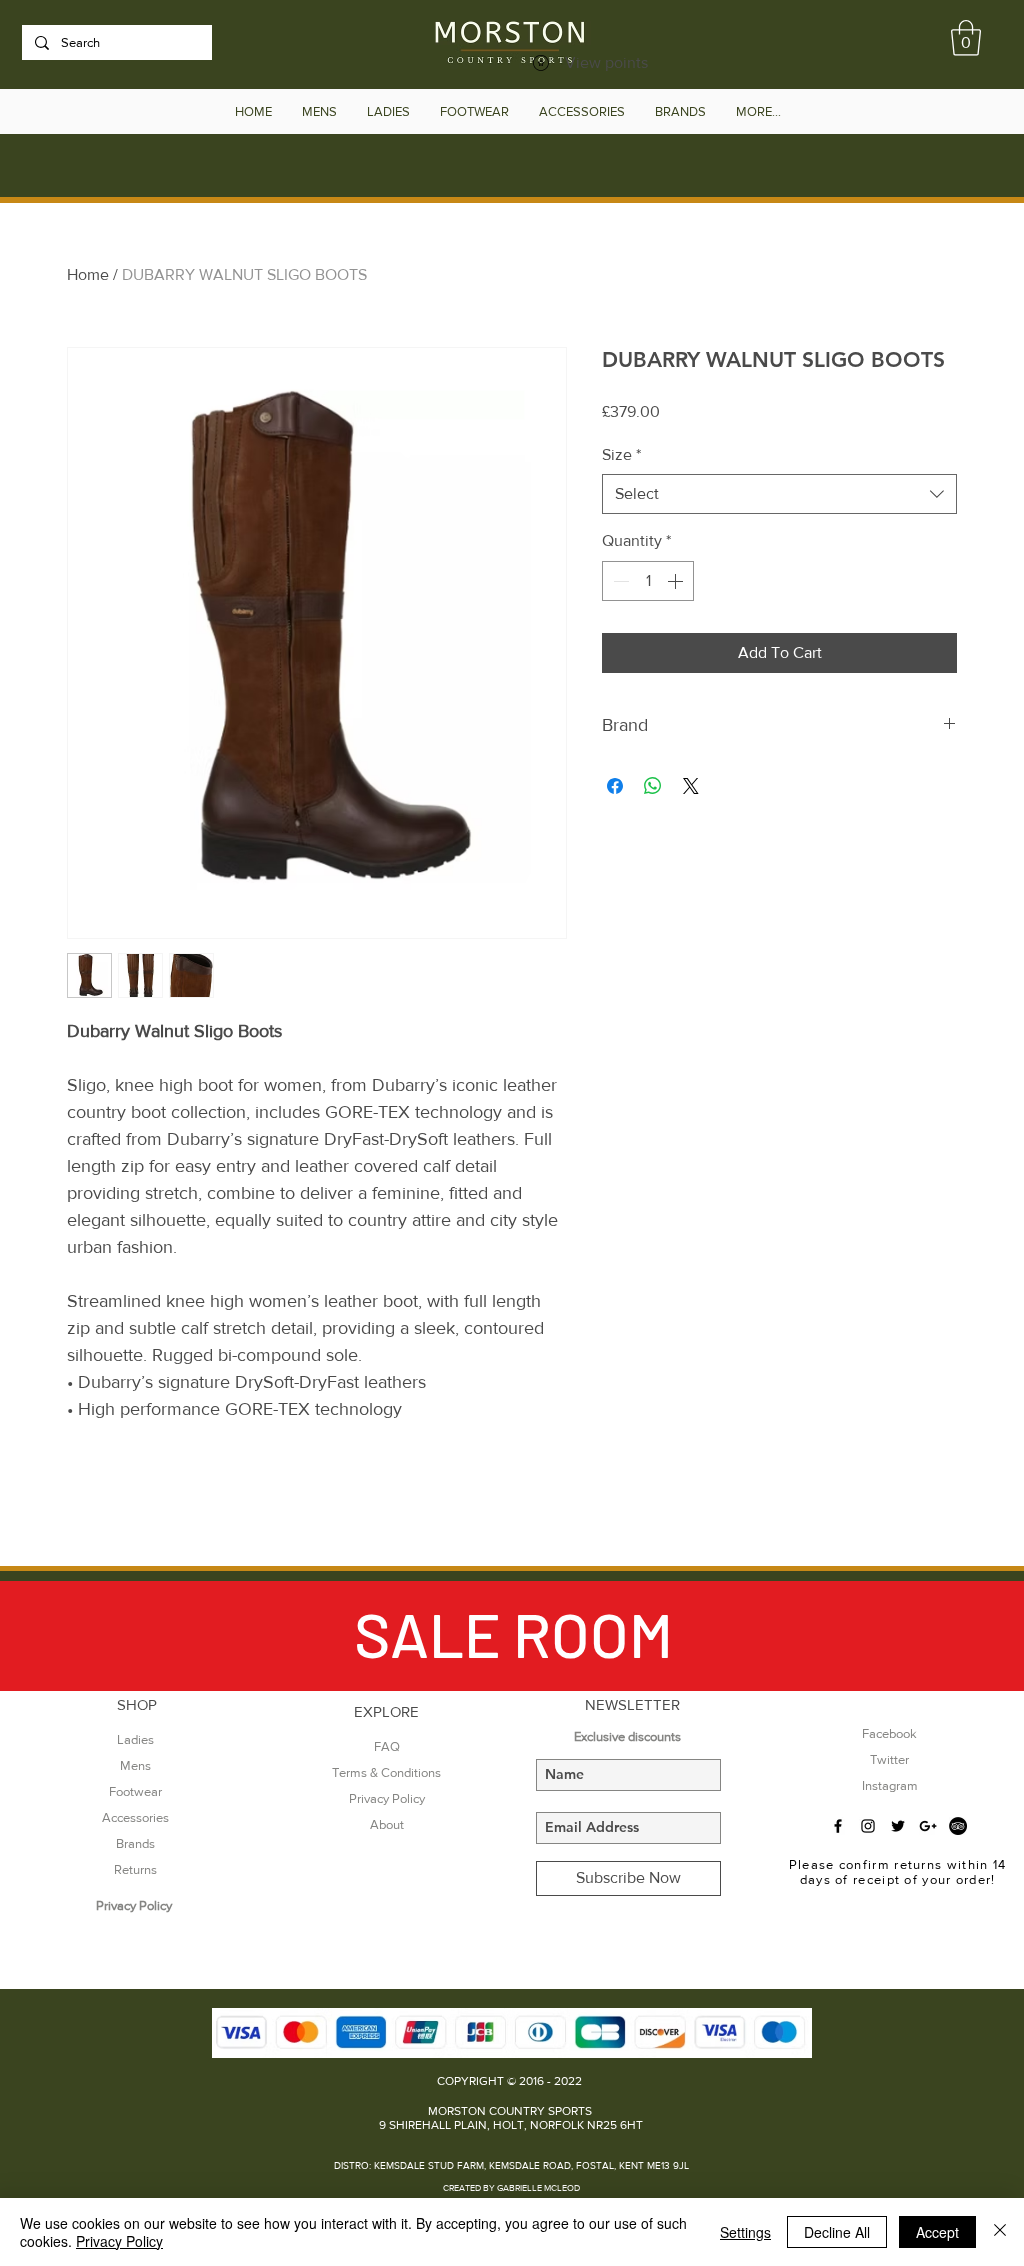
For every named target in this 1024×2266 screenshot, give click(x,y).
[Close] (1000, 2232)
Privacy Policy (119, 2241)
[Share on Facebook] (615, 786)
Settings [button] (745, 2232)
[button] (966, 38)
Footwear (135, 1791)
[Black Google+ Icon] (928, 1826)
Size (621, 454)
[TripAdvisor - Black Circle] (958, 1826)
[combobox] (779, 494)
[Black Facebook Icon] (838, 1826)
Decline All (837, 2232)
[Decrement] (619, 581)
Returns (135, 1869)
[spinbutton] (648, 581)
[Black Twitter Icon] (898, 1826)
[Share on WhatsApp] (653, 786)
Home (88, 274)
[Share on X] (691, 786)
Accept (937, 2232)
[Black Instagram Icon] (868, 1826)
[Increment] (677, 581)
